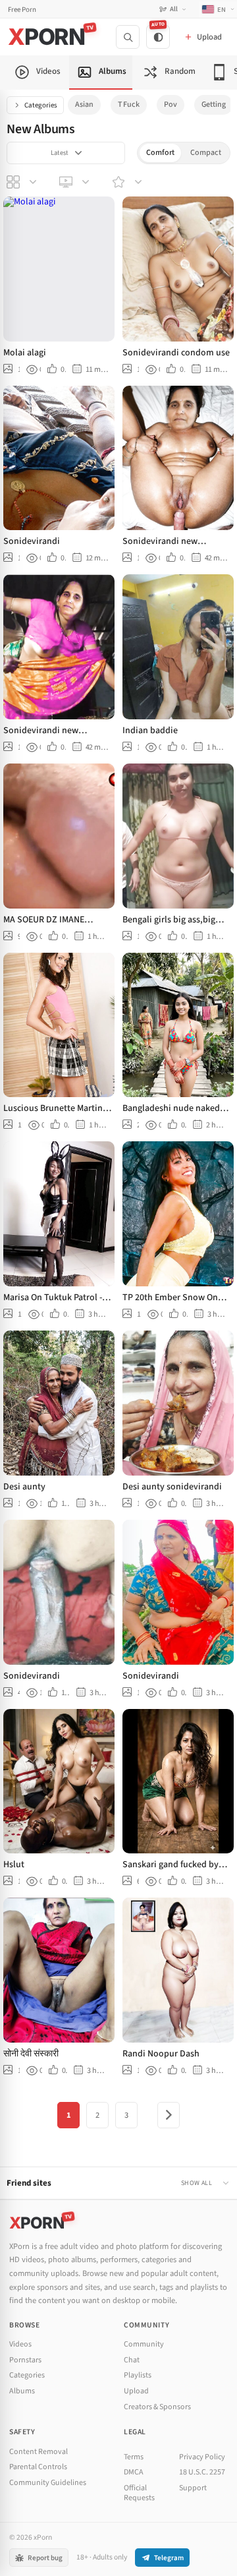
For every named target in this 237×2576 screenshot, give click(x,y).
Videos (20, 2344)
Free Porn (22, 10)
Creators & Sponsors (157, 2407)
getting (214, 105)
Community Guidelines (48, 2483)
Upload (136, 2391)
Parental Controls (38, 2467)
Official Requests (139, 2493)
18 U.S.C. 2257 (202, 2472)
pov (171, 105)
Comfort (160, 153)
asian (84, 105)
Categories (41, 105)
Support (193, 2488)
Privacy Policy (202, 2457)
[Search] (128, 37)
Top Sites (76, 182)
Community (144, 2344)
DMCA (134, 2472)
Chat (132, 2360)
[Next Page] (169, 2115)
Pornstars (25, 2360)
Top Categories (23, 182)
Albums (22, 2391)
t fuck (129, 105)
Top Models (128, 182)
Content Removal (39, 2452)
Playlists (138, 2375)
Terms (134, 2457)
